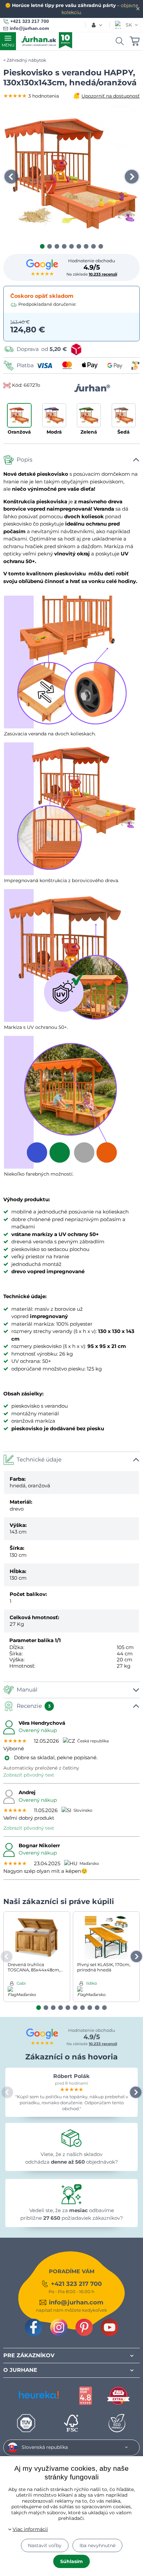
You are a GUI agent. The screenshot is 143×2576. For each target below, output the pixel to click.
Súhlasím (71, 2561)
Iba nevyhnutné (97, 2545)
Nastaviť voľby (45, 2545)
